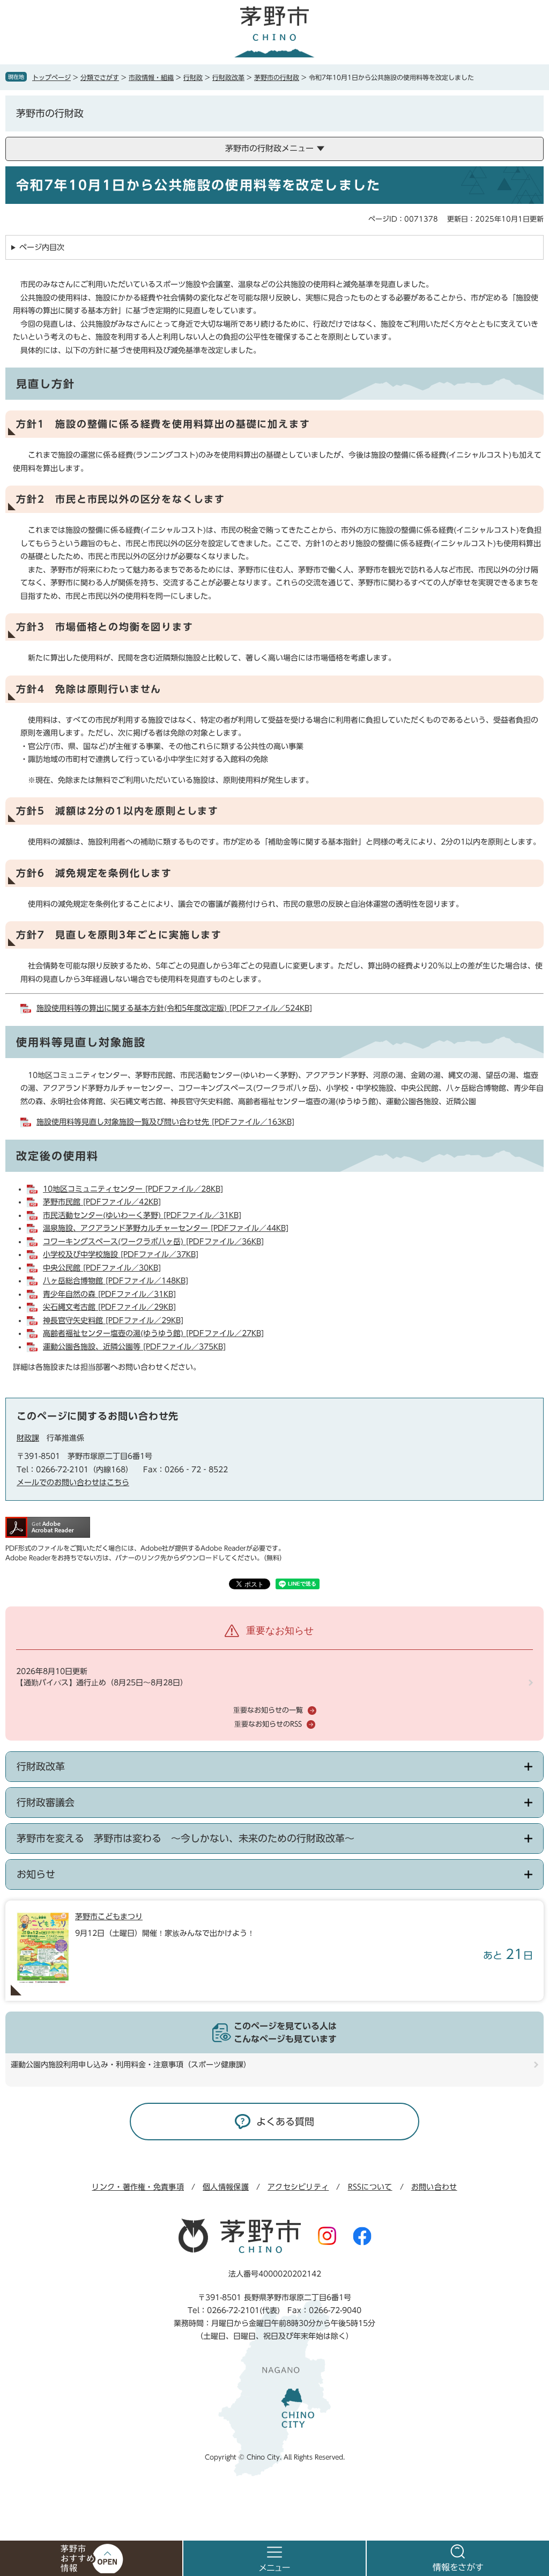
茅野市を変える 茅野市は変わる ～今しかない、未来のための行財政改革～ (186, 1838)
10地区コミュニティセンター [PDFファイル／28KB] (133, 1189)
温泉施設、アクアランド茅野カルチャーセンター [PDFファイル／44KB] (166, 1228)
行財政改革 (228, 77)
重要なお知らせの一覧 (268, 1710)
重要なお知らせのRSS (268, 1724)
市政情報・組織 (151, 77)
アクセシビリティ (298, 2187)
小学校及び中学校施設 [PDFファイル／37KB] (121, 1254)
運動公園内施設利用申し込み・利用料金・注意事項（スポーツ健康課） (131, 2065)
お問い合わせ (434, 2187)
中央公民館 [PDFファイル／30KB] (102, 1268)
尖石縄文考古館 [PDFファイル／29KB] (109, 1307)
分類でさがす (100, 77)
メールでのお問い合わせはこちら (73, 1483)
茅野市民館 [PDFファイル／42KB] (102, 1202)
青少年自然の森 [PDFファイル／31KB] (109, 1294)
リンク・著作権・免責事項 (138, 2187)
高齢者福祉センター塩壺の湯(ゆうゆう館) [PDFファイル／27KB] (153, 1333)
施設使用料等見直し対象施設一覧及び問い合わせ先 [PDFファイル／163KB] (165, 1122)
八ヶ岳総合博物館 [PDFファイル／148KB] (116, 1281)
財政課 (28, 1438)
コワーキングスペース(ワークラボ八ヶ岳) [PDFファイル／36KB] (153, 1242)
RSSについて (370, 2187)
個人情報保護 (226, 2187)
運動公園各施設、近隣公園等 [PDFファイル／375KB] (134, 1347)
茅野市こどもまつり (109, 1917)
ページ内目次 (42, 247)
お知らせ (36, 1874)
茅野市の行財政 (277, 77)
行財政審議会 (46, 1802)
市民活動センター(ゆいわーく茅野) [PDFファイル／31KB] (142, 1215)
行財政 (193, 77)
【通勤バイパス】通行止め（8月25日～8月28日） (102, 1683)
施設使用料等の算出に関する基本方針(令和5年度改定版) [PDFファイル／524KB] (174, 1008)
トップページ (51, 77)
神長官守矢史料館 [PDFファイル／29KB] (113, 1320)
